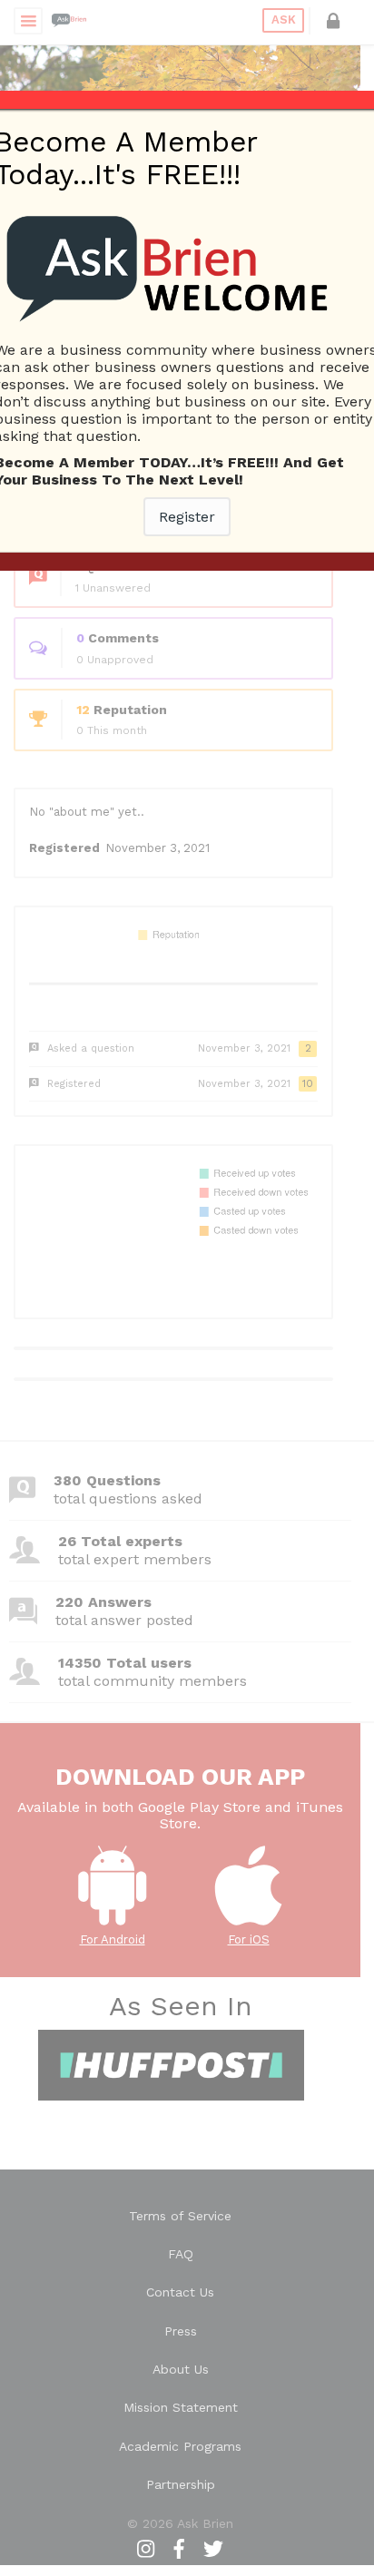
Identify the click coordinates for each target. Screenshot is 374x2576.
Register (187, 517)
